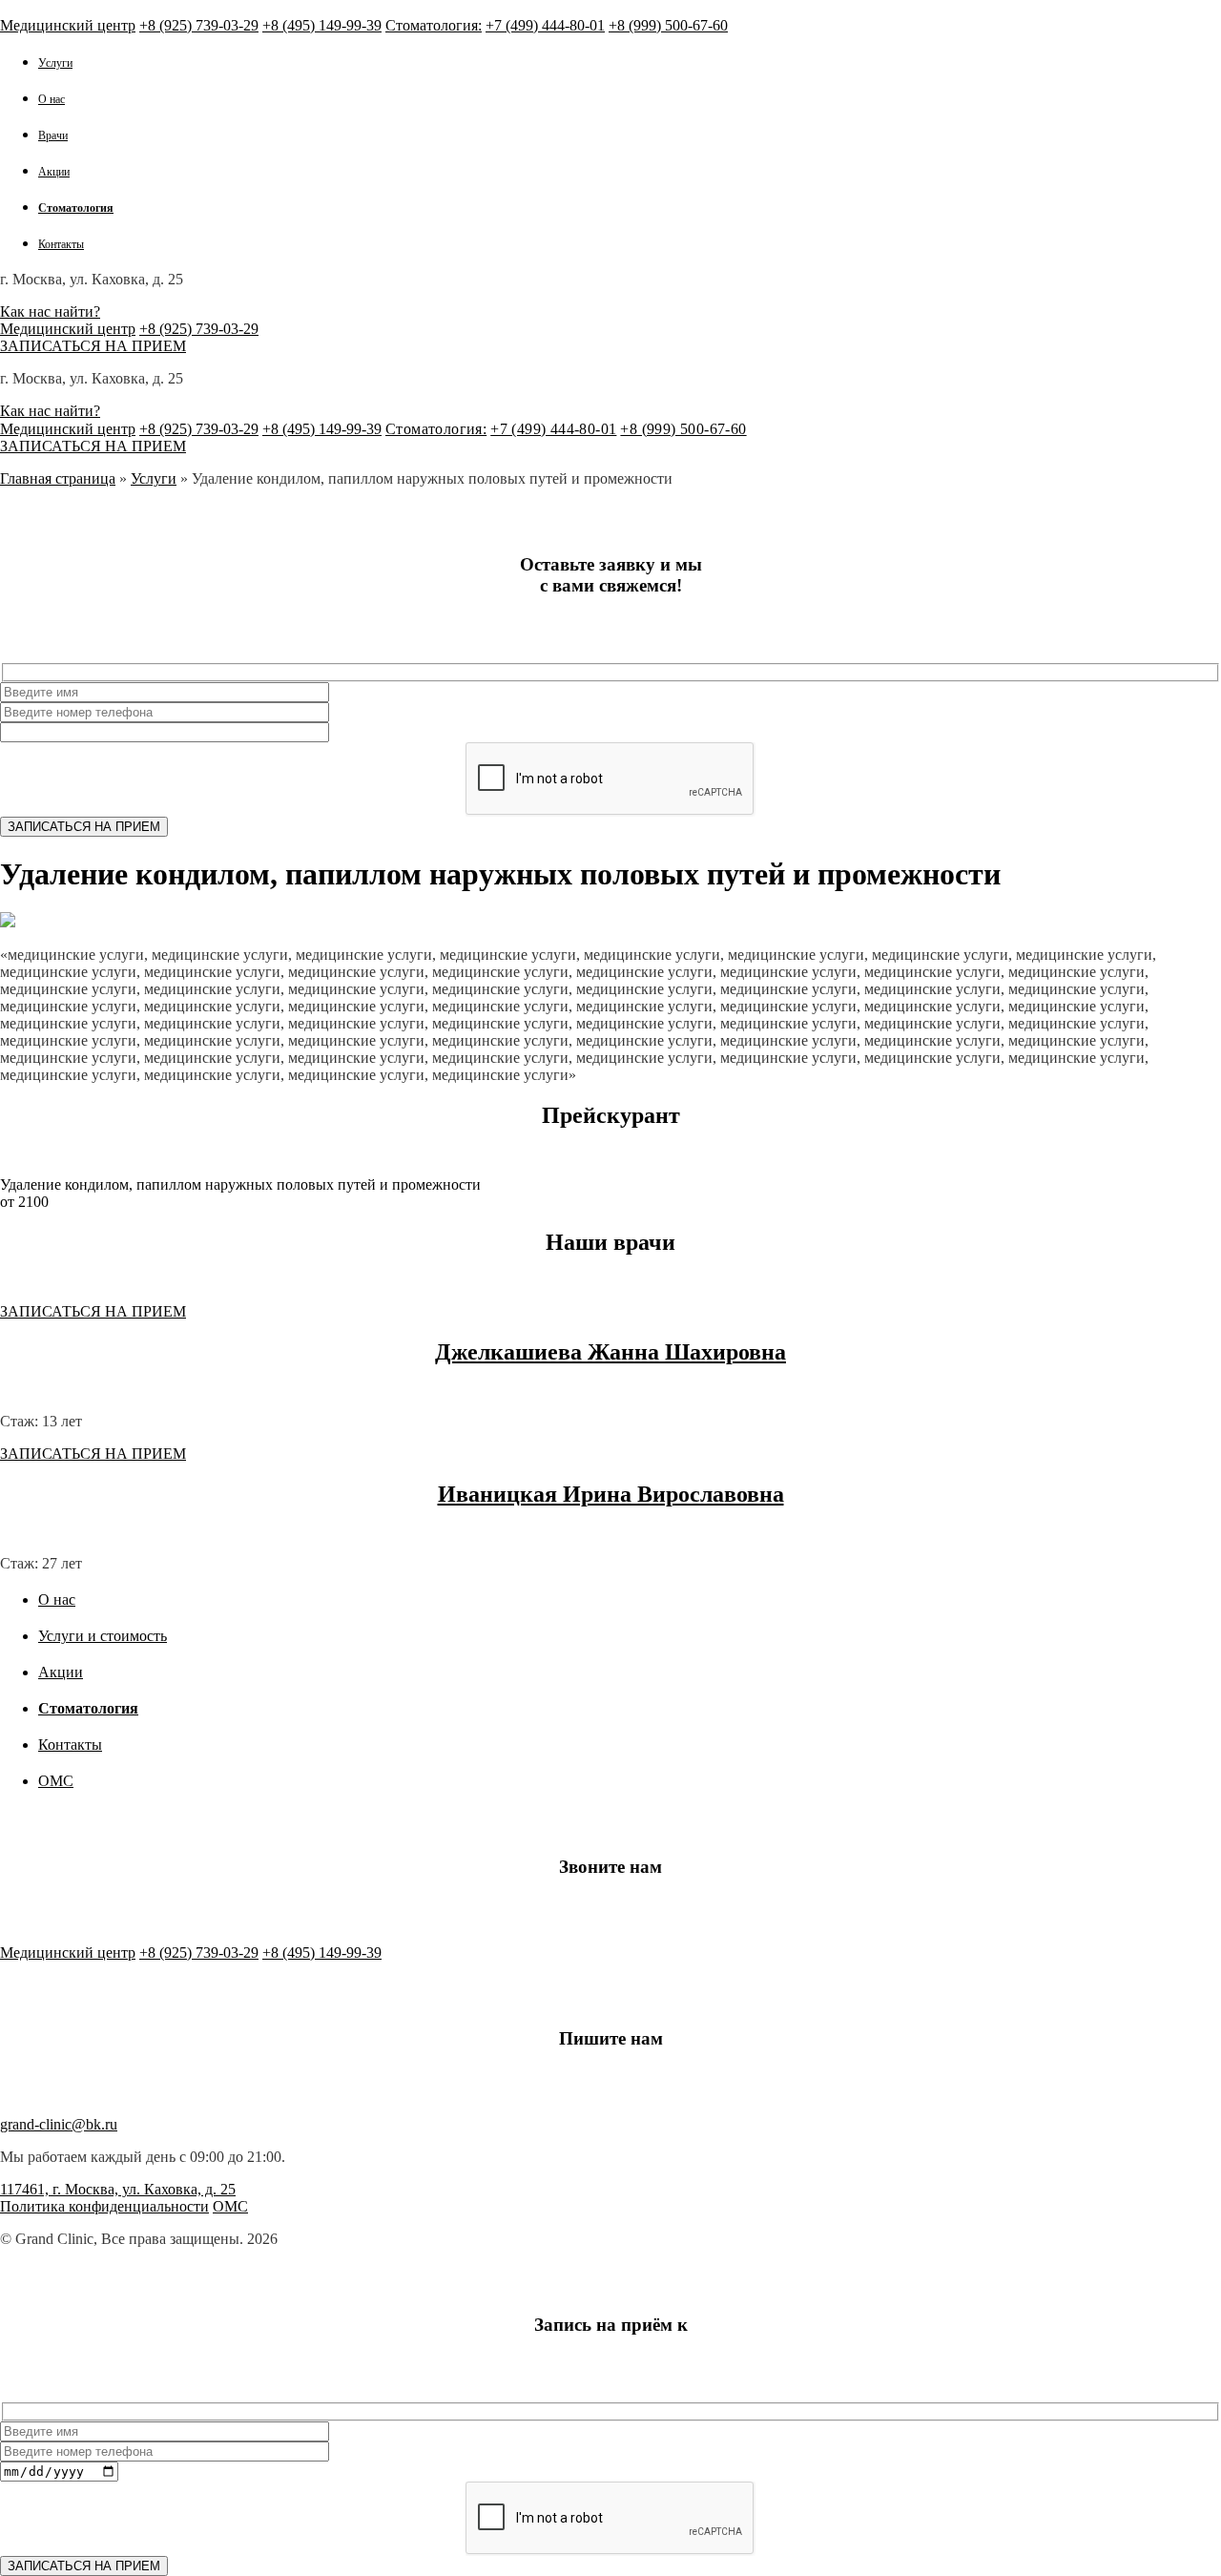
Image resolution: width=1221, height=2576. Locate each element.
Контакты (61, 244)
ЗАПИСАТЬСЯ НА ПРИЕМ (93, 346)
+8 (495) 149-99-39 (322, 25)
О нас (52, 99)
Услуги (55, 63)
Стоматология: (434, 25)
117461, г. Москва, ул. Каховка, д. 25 (118, 2189)
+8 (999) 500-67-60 (668, 25)
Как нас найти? (50, 312)
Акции (54, 172)
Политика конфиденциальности (104, 2206)
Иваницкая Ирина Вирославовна (611, 1494)
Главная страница (58, 478)
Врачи (53, 135)
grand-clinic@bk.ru (59, 2124)
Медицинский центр (68, 25)
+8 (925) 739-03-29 (199, 25)
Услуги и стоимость (103, 1636)
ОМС (56, 1781)
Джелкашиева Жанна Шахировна (610, 1352)
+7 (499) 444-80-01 (545, 25)
